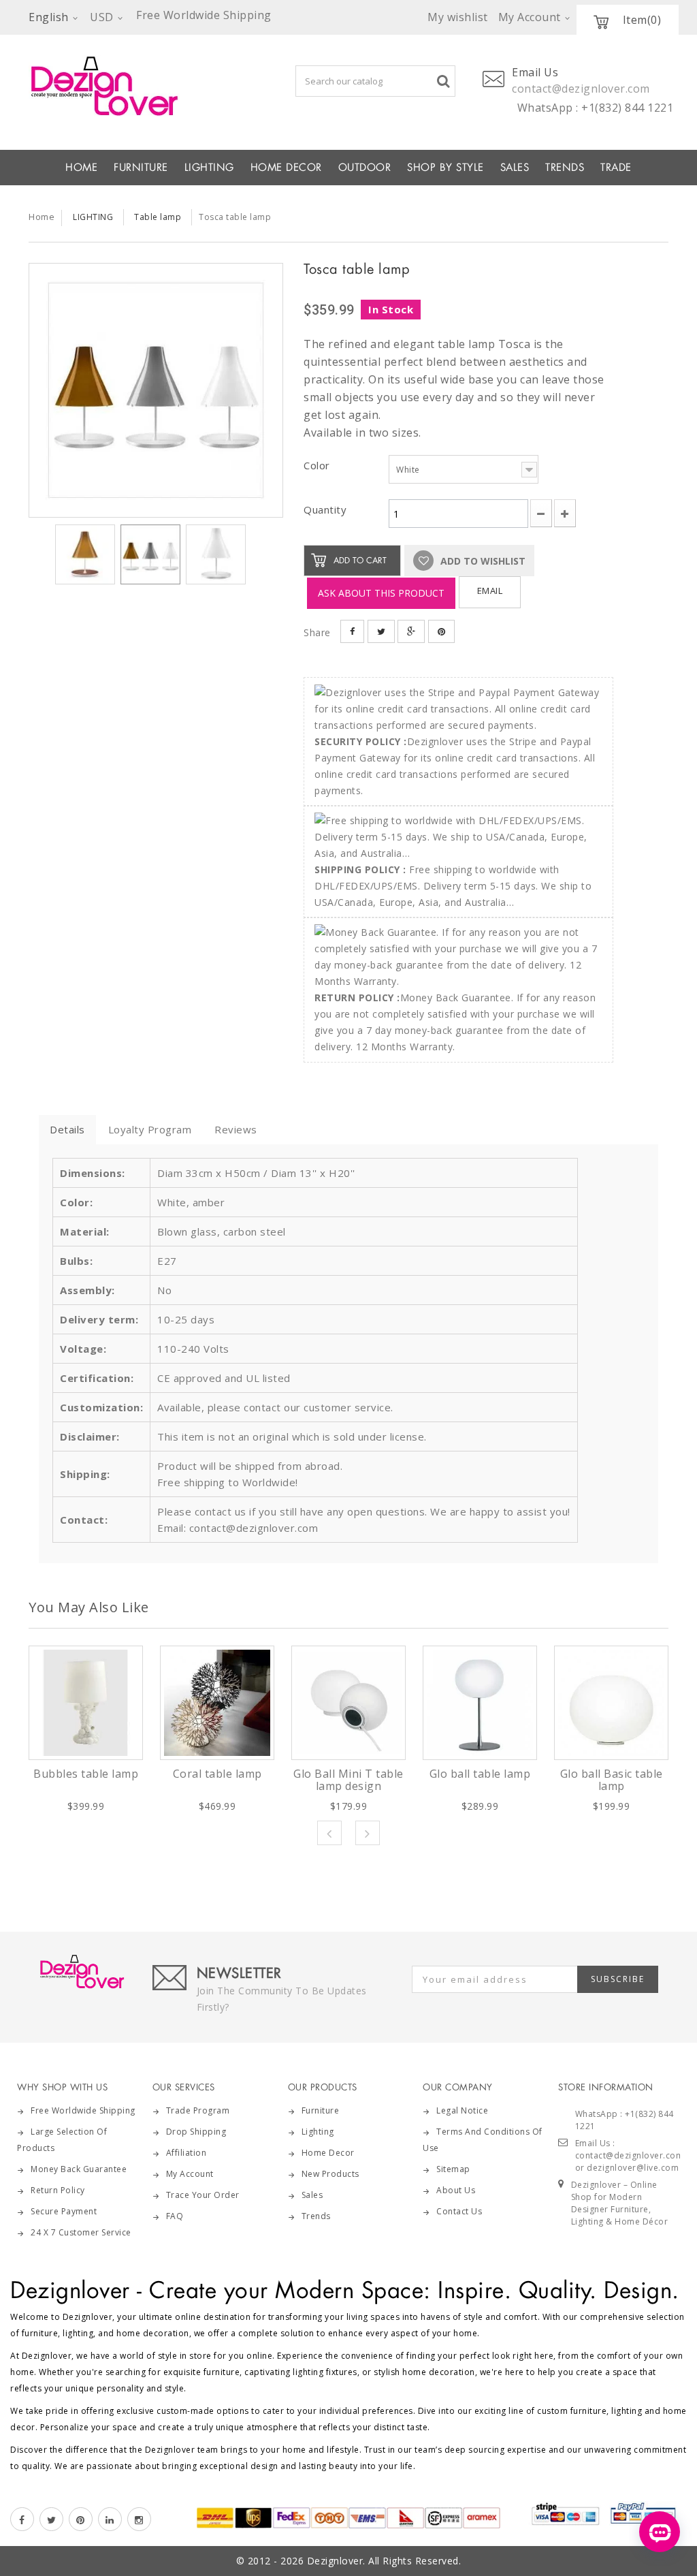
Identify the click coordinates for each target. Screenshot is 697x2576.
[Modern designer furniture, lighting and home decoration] (117, 86)
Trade (616, 168)
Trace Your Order (203, 2195)
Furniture (321, 2110)
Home (42, 217)
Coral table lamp (217, 1774)
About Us (456, 2190)
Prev (329, 1833)
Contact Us (459, 2211)
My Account (190, 2174)
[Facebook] (22, 2519)
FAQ (175, 2216)
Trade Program (198, 2110)
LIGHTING (209, 168)
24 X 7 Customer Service (81, 2232)
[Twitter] (51, 2519)
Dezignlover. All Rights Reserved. (384, 2561)
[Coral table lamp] (217, 1703)
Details (67, 1129)
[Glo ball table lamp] (480, 1703)
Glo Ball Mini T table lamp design (348, 1780)
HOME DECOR (286, 168)
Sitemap (453, 2169)
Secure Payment (64, 2211)
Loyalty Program (150, 1129)
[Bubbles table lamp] (86, 1703)
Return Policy (58, 2190)
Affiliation (187, 2153)
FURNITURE (141, 168)
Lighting (318, 2132)
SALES (515, 168)
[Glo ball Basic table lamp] (611, 1703)
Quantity (325, 509)
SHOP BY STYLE (445, 168)
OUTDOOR (365, 168)
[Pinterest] (81, 2519)
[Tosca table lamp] (156, 390)
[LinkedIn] (110, 2519)
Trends (565, 168)
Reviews (236, 1129)
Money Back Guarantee (79, 2169)
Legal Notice (462, 2110)
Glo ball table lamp (480, 1774)
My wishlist (458, 17)
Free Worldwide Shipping (83, 2110)
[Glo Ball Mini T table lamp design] (348, 1703)
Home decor (328, 2153)
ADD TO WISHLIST (482, 561)
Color (318, 465)
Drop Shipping (196, 2132)
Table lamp (158, 217)
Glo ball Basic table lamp (612, 1780)
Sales (312, 2195)
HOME (81, 168)
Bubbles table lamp (86, 1774)
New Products (330, 2174)
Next (368, 1833)
